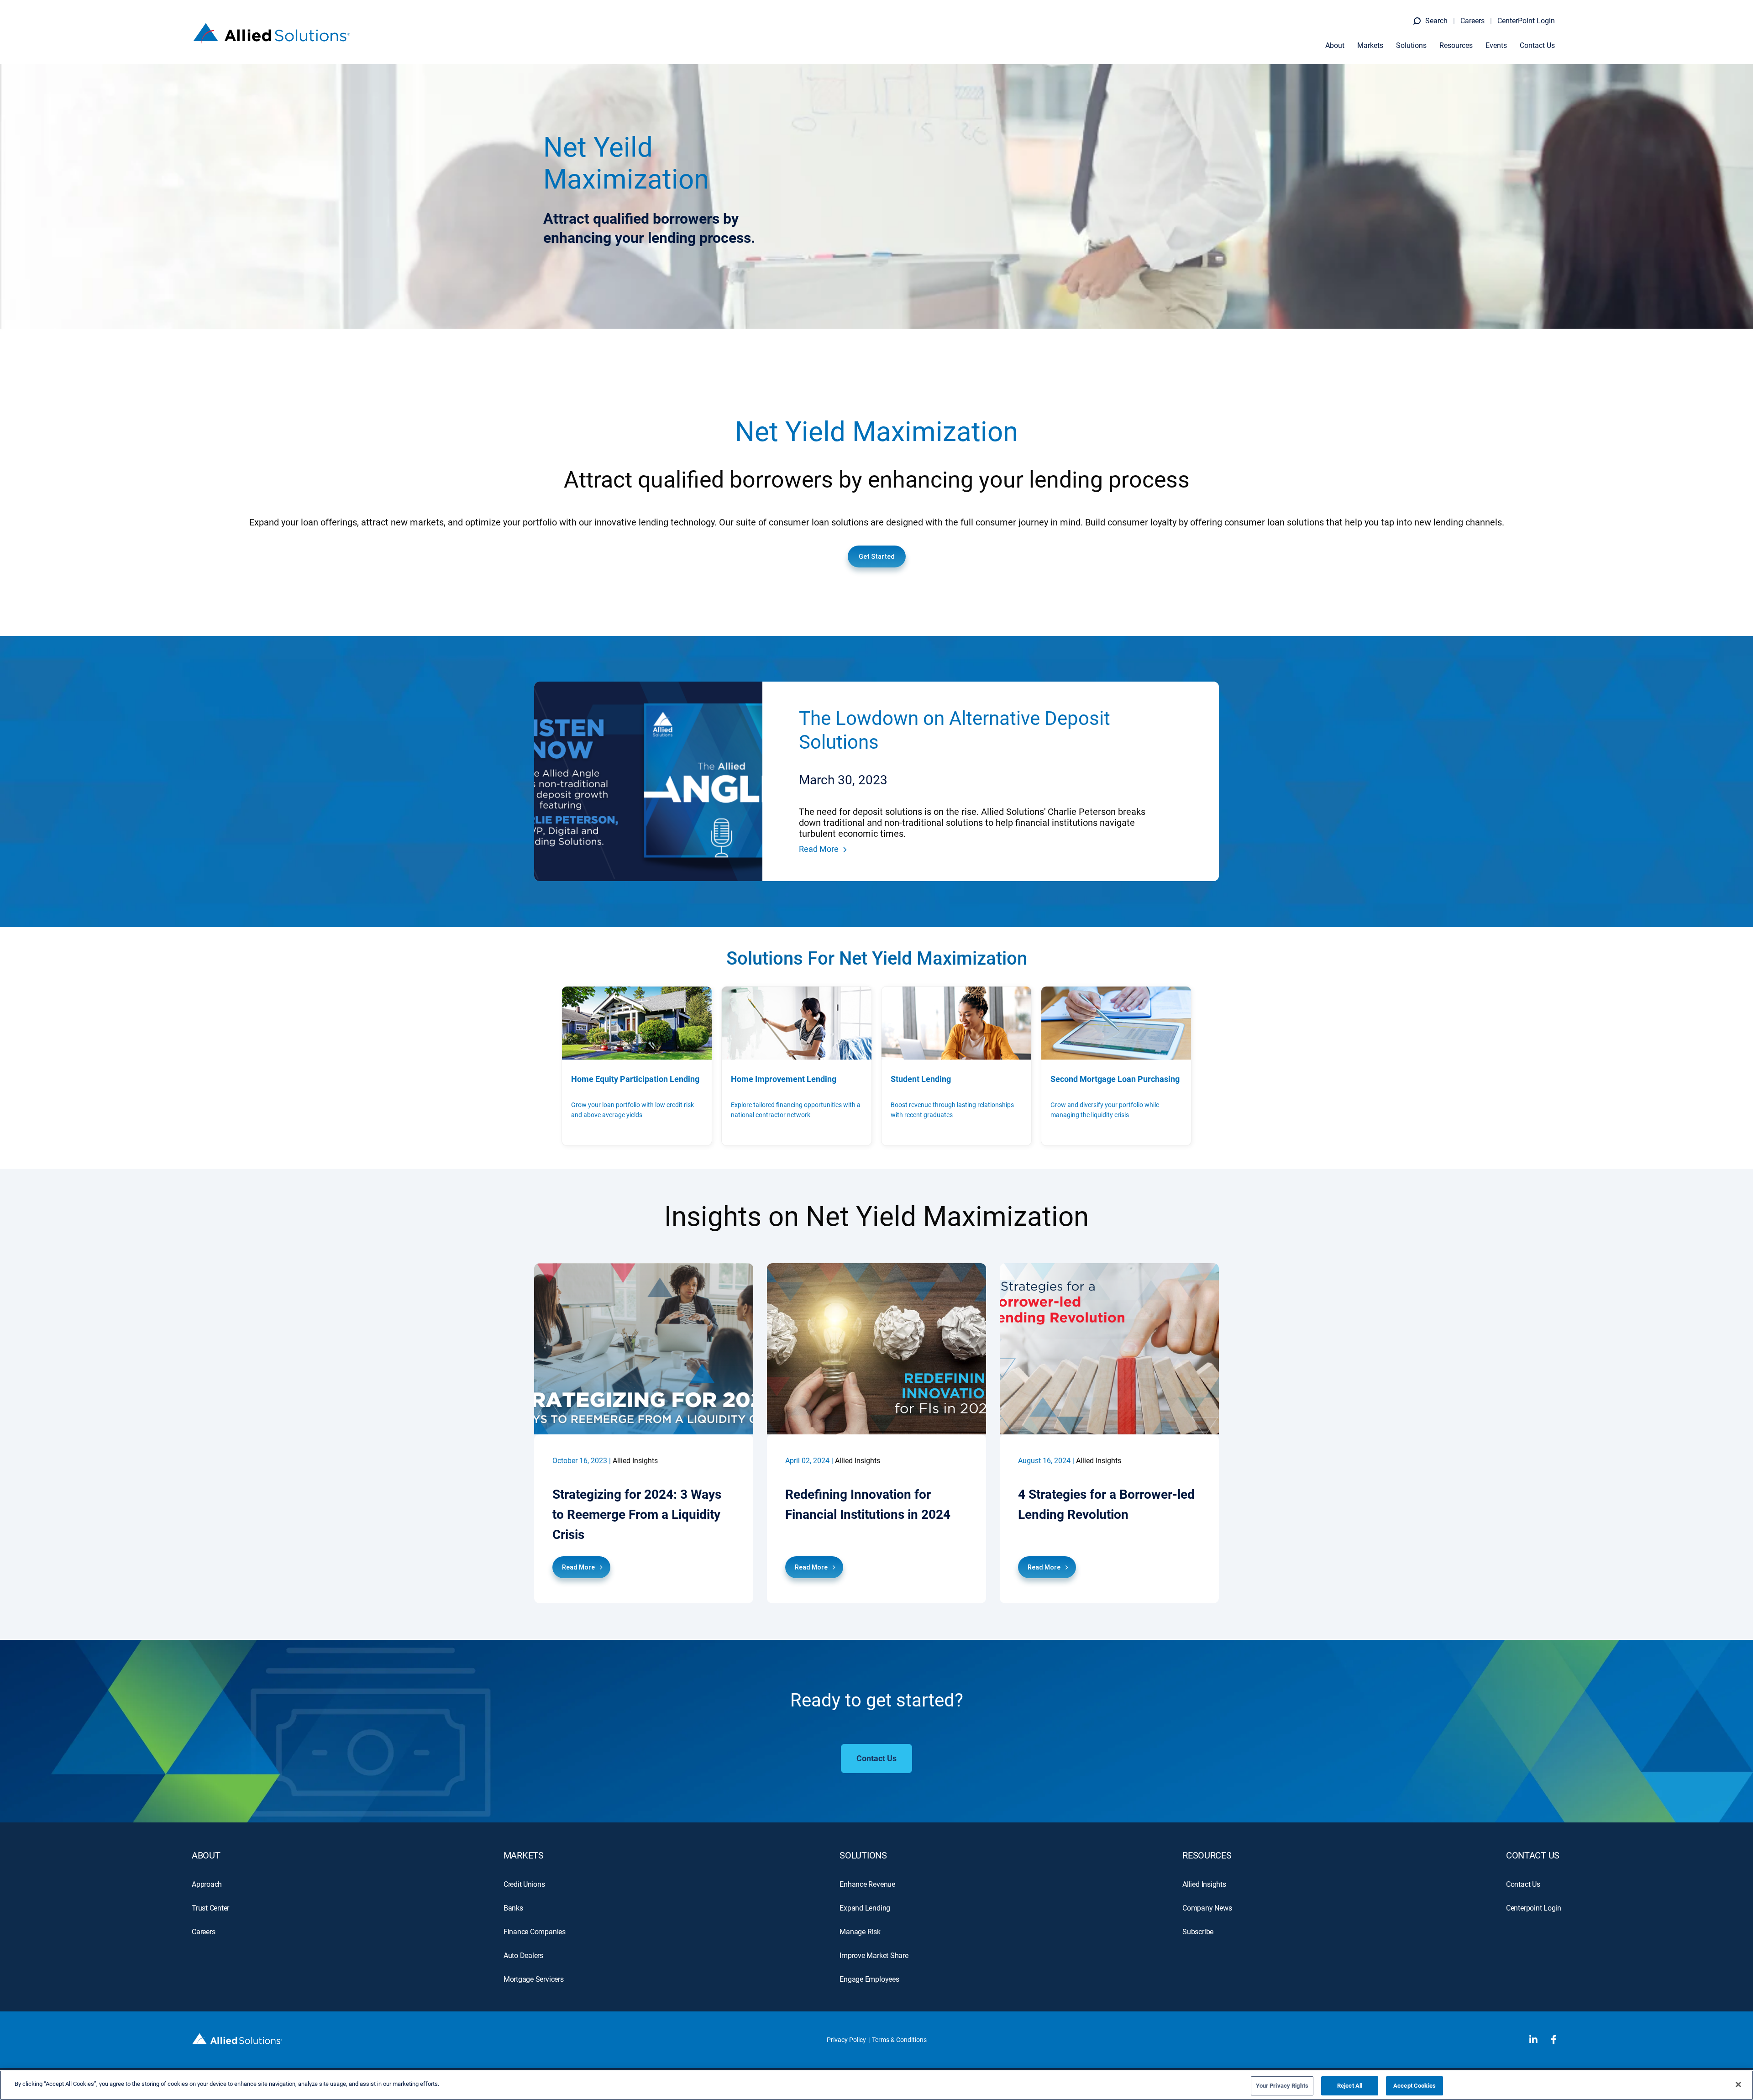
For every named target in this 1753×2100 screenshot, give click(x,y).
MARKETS (524, 1855)
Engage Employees (869, 1979)
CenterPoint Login (1526, 21)
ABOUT (206, 1855)
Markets (1370, 45)
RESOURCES (1207, 1855)
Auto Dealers (523, 1956)
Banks (513, 1908)
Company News (1207, 1908)
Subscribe (1198, 1932)
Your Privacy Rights (1282, 2086)
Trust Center (210, 1908)
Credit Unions (524, 1884)
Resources (1456, 45)
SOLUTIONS (863, 1855)
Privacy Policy (846, 2040)
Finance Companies (535, 1932)
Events (1496, 45)
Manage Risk (860, 1932)
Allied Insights (1204, 1884)
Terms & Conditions (899, 2040)
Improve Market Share (874, 1956)
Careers (1472, 21)
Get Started (877, 556)
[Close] (1738, 2084)
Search (1436, 21)
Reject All (1350, 2086)
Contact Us (1537, 45)
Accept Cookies (1414, 2086)
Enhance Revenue (867, 1884)
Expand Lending (865, 1908)
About (1335, 45)
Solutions (1411, 45)
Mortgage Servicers (534, 1979)
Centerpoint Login (1534, 1908)
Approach (207, 1884)
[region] (876, 2085)
